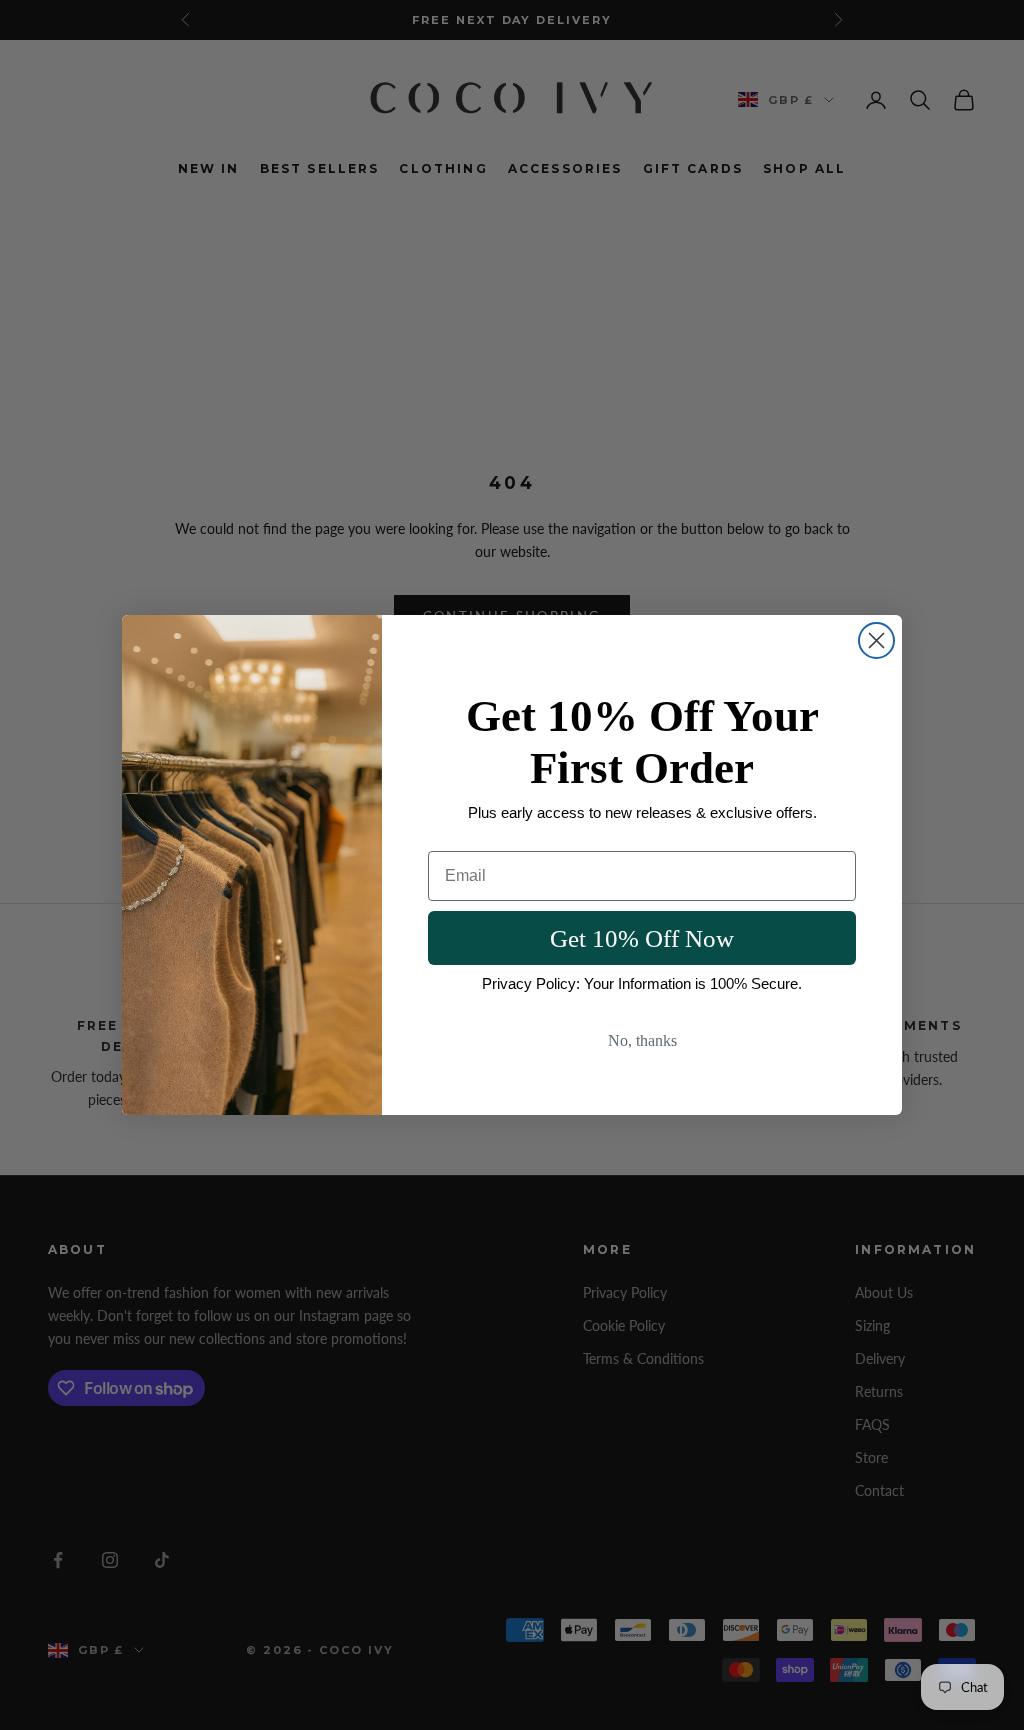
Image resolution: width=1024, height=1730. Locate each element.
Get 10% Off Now (642, 938)
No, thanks (642, 1040)
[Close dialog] (876, 640)
